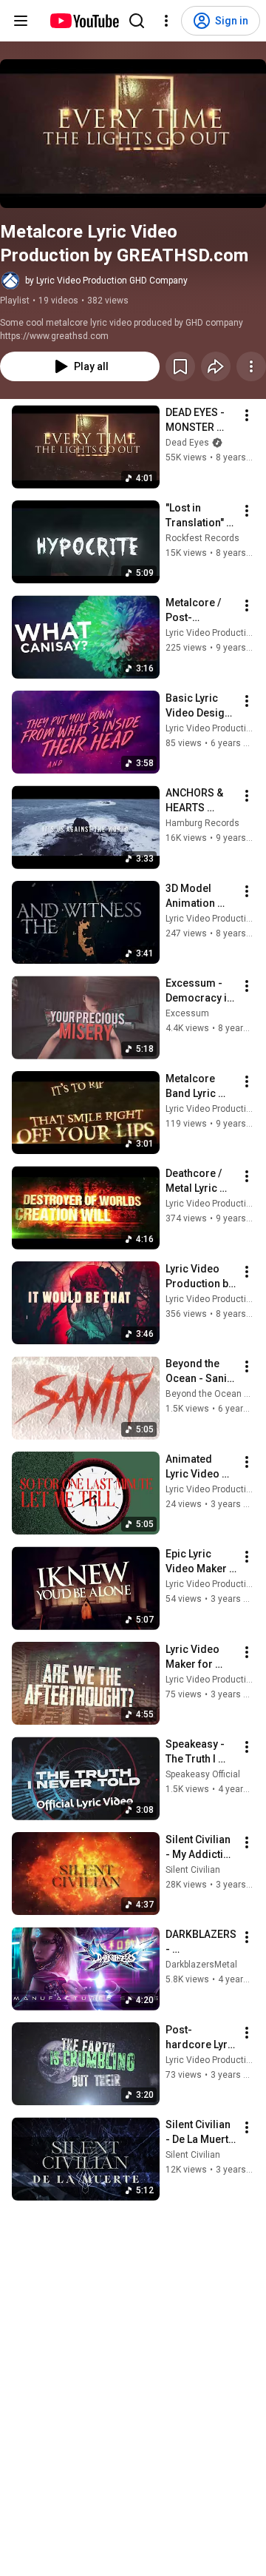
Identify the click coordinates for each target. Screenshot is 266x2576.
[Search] (137, 21)
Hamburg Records (202, 823)
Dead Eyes (187, 443)
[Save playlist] (180, 366)
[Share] (216, 366)
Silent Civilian (193, 1870)
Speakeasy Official (203, 1774)
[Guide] (21, 21)
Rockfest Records (202, 538)
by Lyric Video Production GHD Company (106, 281)
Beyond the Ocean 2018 (215, 1394)
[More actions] (251, 366)
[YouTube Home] (84, 21)
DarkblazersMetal (201, 1965)
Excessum (187, 1013)
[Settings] (166, 21)
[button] (133, 134)
